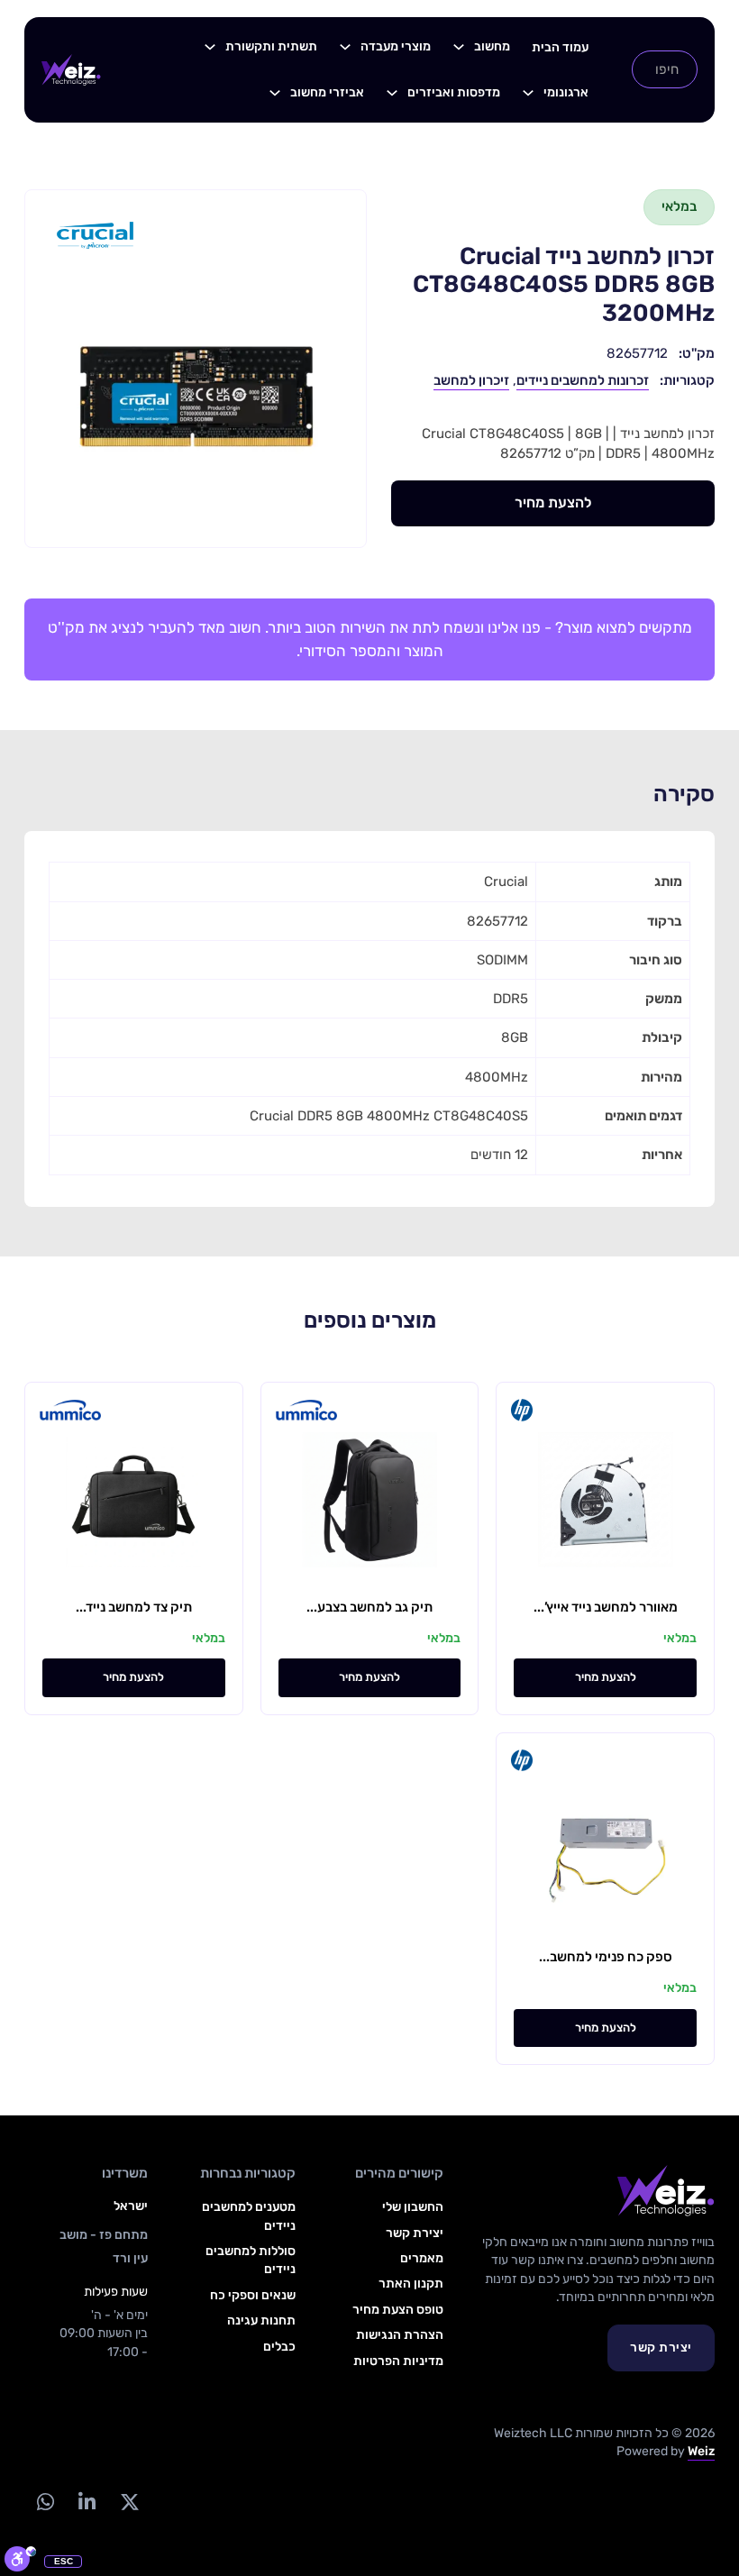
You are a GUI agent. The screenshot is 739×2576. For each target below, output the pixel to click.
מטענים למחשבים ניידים (249, 2216)
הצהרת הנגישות (400, 2335)
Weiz (701, 2451)
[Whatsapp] (45, 2502)
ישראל (131, 2206)
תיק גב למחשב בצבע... (369, 1607)
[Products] (459, 47)
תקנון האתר (411, 2284)
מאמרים (422, 2258)
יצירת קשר (661, 2348)
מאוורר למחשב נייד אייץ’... (606, 1607)
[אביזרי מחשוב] (275, 93)
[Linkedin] (87, 2502)
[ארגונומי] (528, 93)
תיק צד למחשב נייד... (134, 1607)
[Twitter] (129, 2502)
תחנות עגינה (261, 2320)
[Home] (71, 69)
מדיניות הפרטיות (398, 2361)
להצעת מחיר (553, 502)
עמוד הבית (560, 47)
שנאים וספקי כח (253, 2295)
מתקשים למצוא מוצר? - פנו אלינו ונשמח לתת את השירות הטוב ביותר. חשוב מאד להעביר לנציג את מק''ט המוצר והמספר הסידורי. (370, 639)
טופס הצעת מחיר (398, 2310)
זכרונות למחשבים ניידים (583, 380)
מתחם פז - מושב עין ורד (104, 2247)
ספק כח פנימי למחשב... (606, 1957)
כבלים (279, 2347)
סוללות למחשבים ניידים (251, 2260)
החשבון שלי (413, 2207)
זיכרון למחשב (471, 380)
